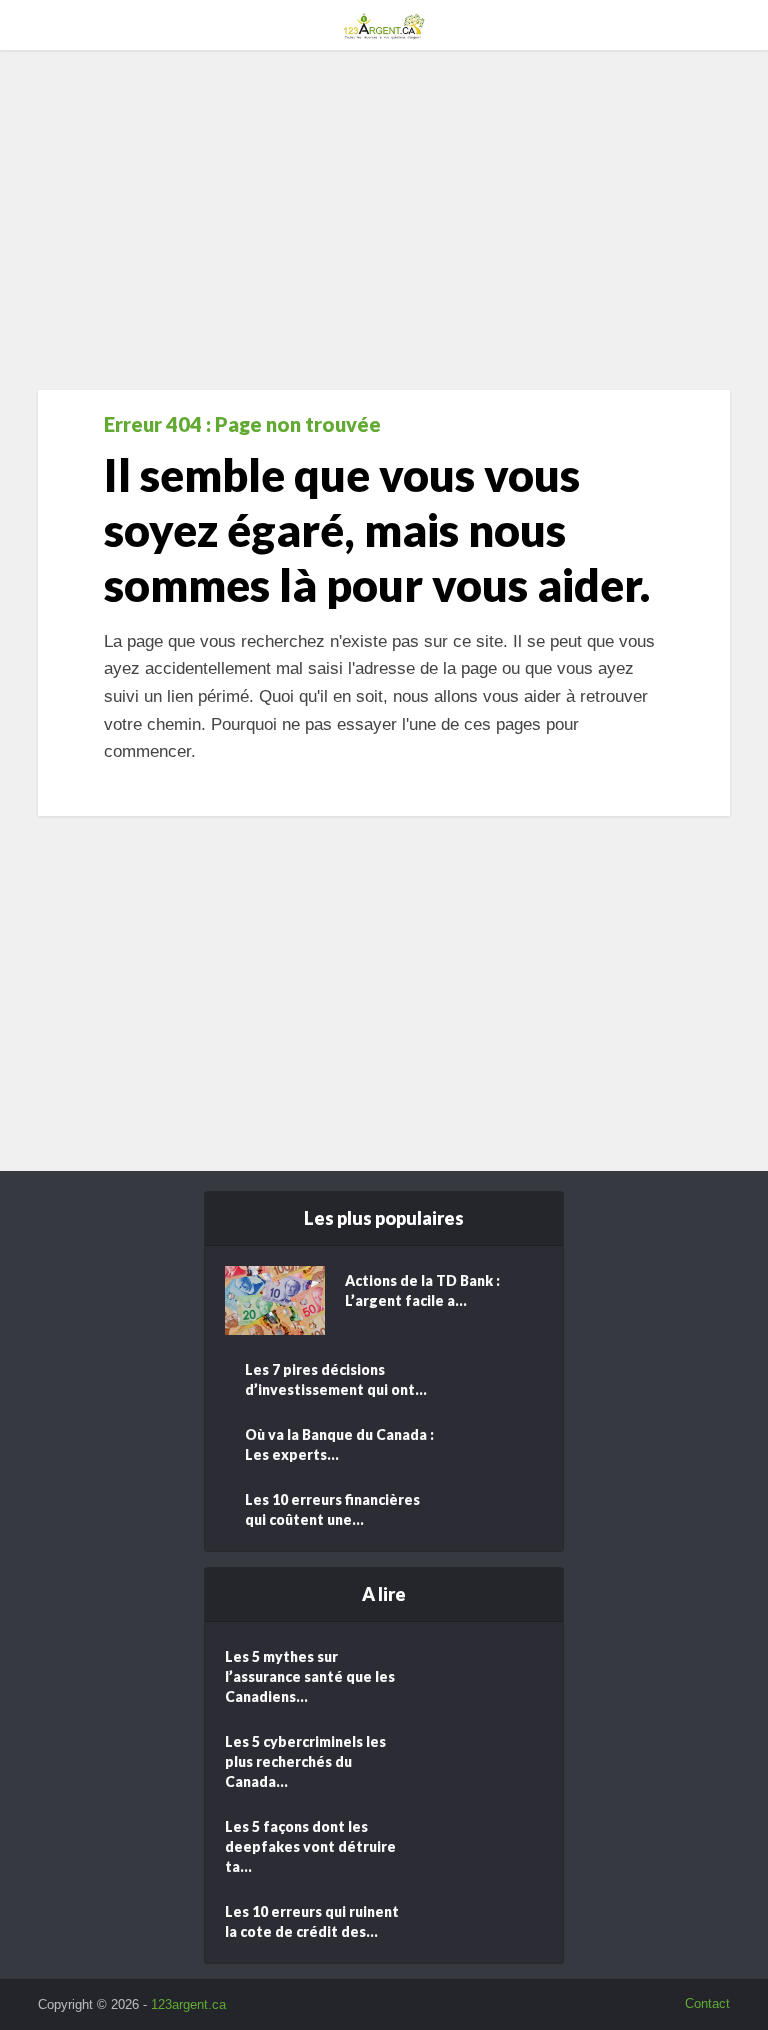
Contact (707, 2003)
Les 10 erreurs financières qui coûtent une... (332, 1509)
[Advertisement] (384, 220)
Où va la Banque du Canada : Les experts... (339, 1444)
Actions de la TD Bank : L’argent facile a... (422, 1290)
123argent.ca (188, 2004)
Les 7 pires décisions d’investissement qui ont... (336, 1379)
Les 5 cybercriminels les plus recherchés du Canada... (305, 1761)
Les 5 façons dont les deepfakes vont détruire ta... (310, 1846)
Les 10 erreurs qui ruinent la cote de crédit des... (312, 1921)
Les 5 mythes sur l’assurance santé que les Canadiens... (310, 1676)
